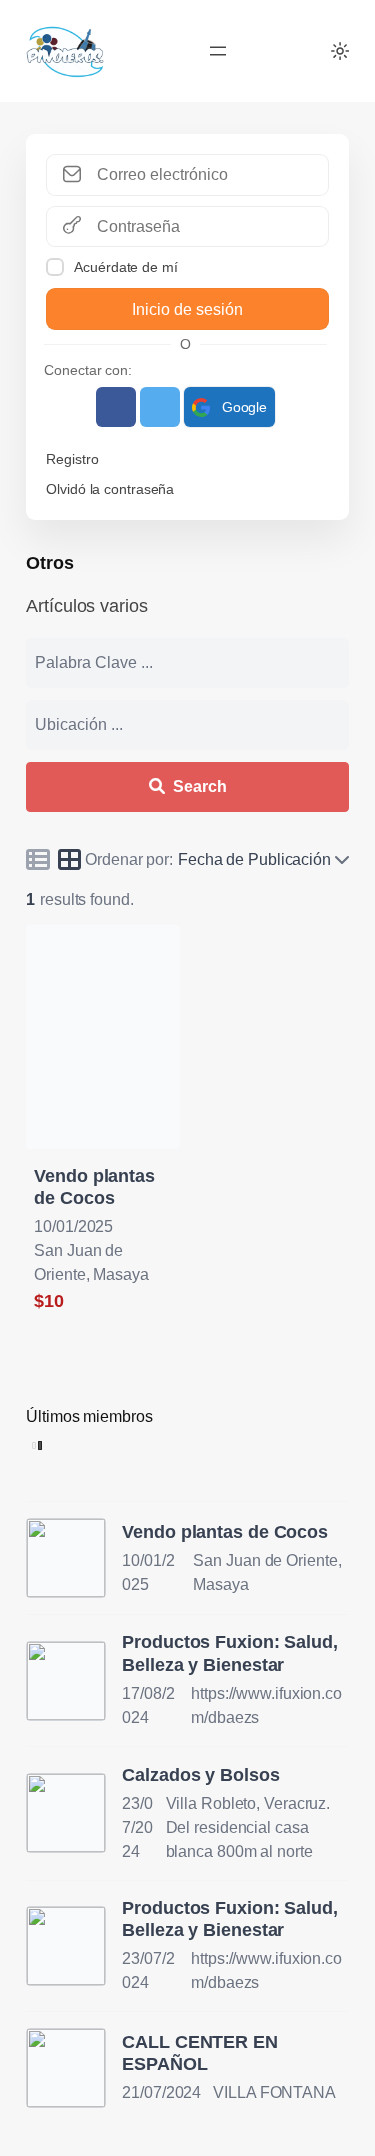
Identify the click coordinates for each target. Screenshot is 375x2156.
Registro (72, 459)
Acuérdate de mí (126, 267)
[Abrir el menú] (218, 51)
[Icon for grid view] (70, 862)
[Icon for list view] (38, 859)
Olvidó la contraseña (110, 489)
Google (244, 407)
